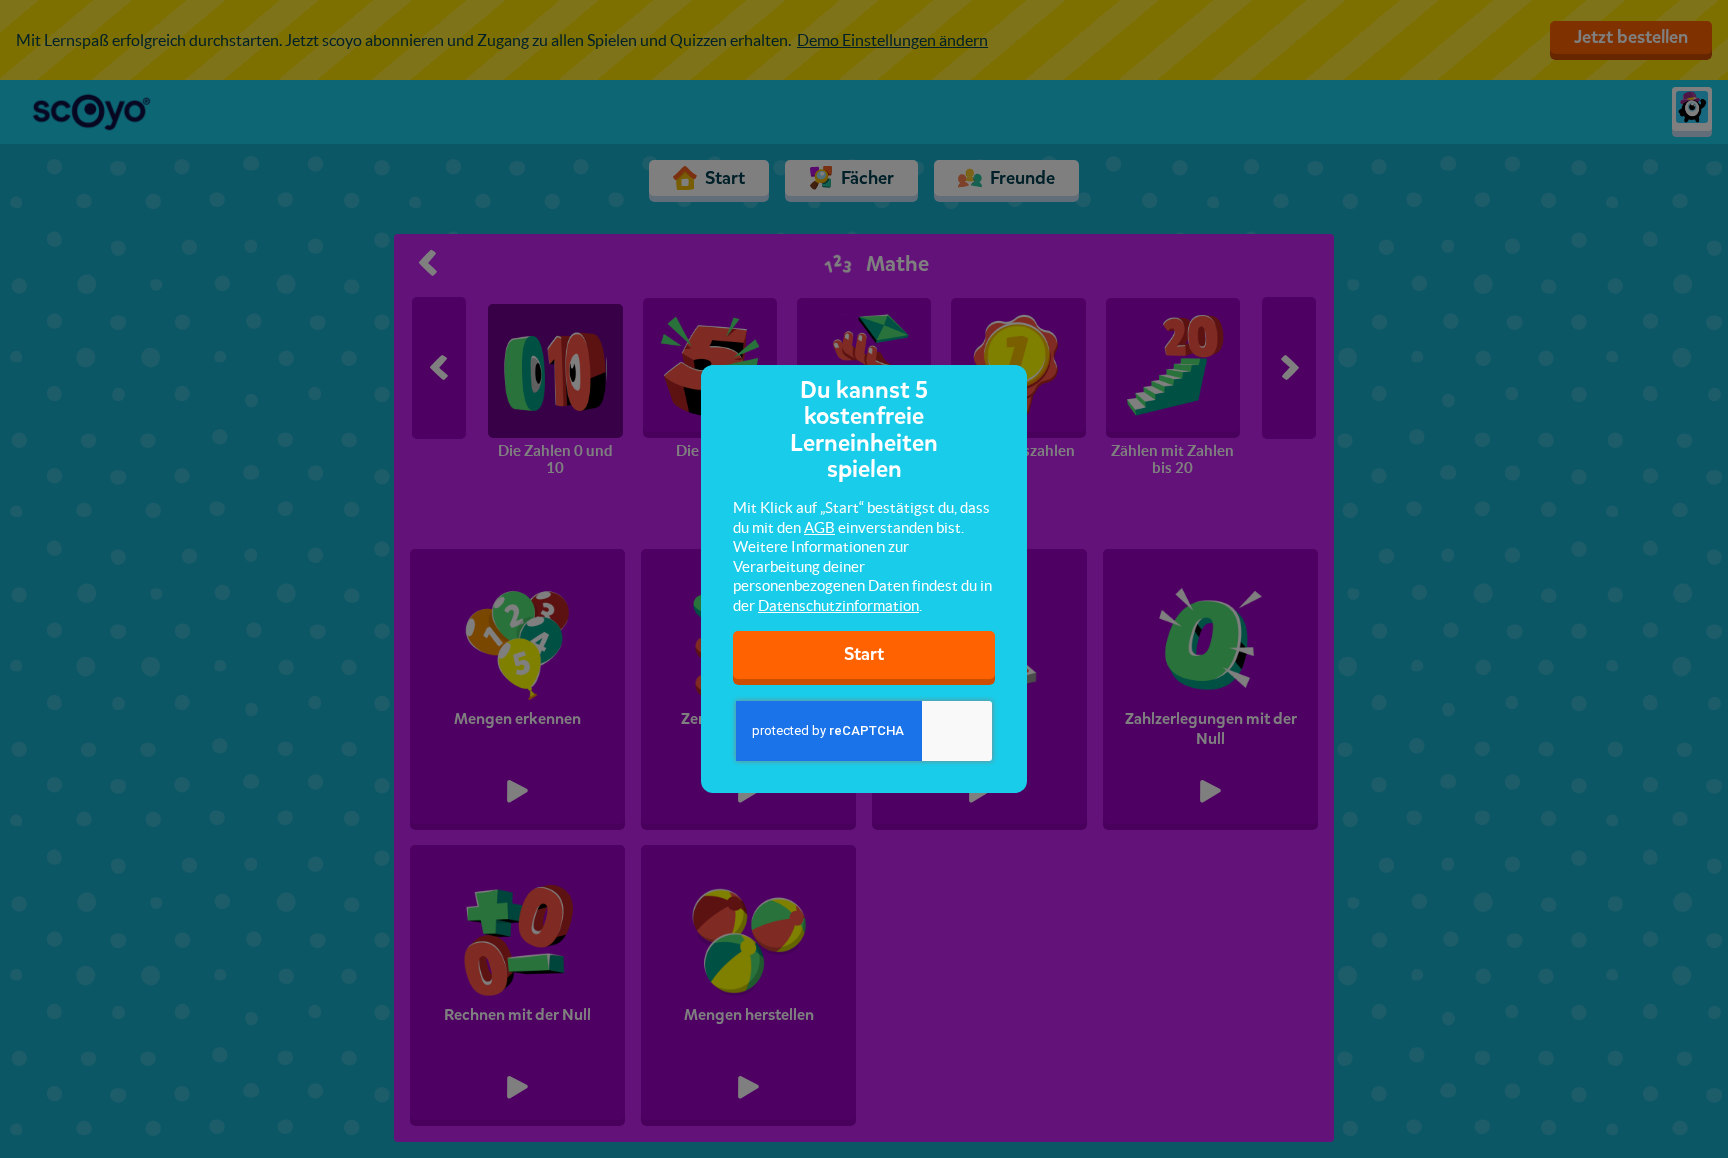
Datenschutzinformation (838, 605)
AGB (819, 527)
